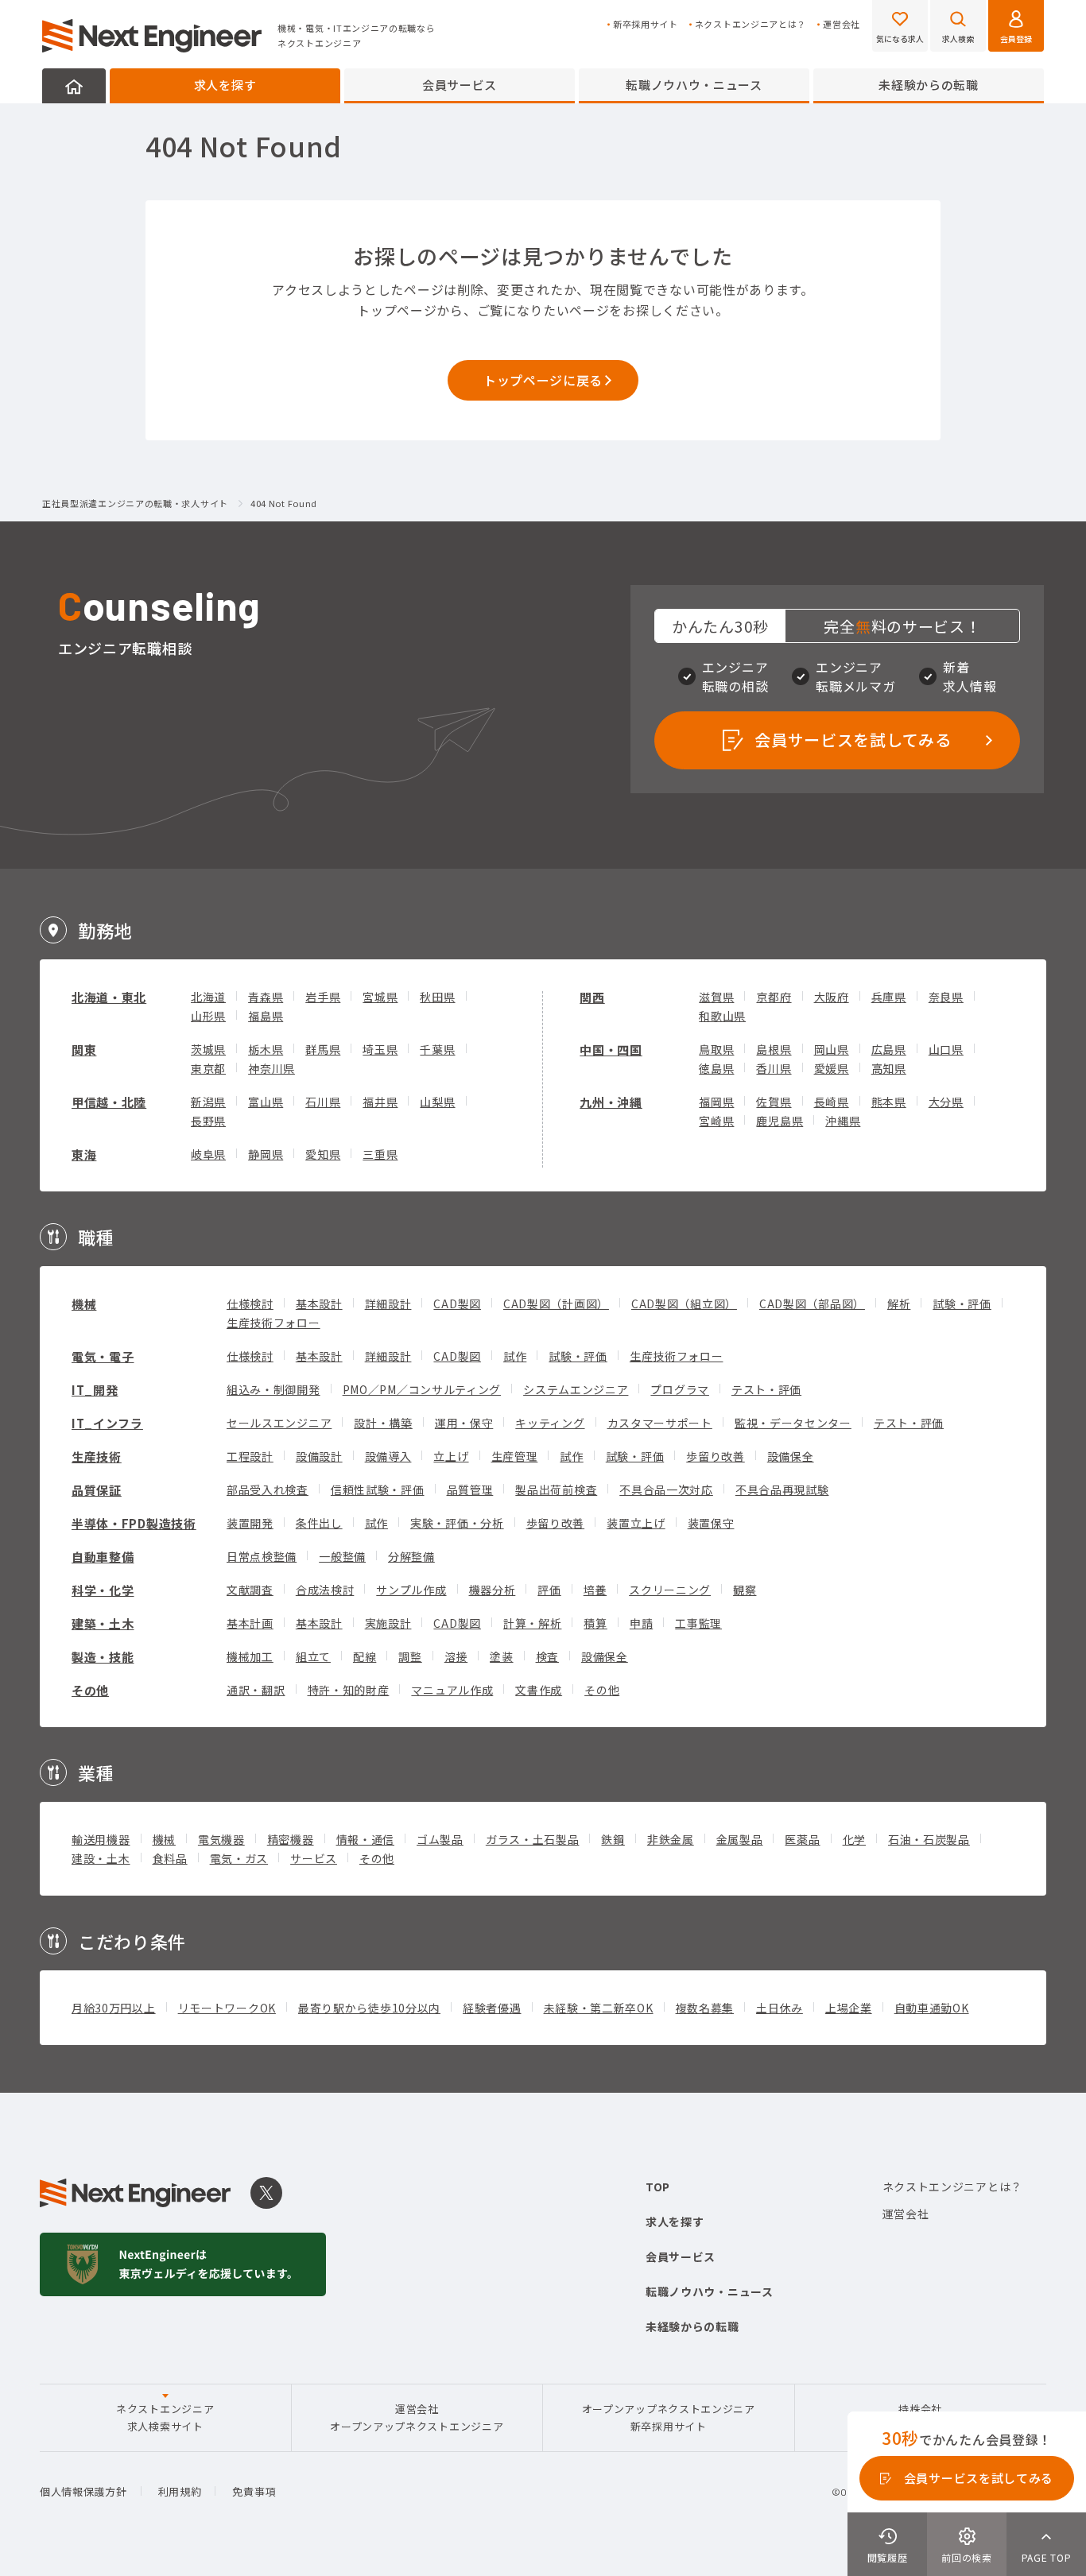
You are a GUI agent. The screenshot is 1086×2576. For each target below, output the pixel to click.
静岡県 (266, 1154)
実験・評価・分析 (457, 1523)
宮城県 (380, 997)
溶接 (456, 1656)
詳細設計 (388, 1303)
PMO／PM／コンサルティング (422, 1389)
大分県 (946, 1102)
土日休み (780, 2008)
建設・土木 (101, 1858)
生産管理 (515, 1456)
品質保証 (97, 1490)
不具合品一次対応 (666, 1489)
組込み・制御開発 (273, 1389)
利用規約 (180, 2491)
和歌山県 (722, 1016)
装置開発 (250, 1523)
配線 (365, 1656)
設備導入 (388, 1456)
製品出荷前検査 (556, 1489)
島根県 (774, 1049)
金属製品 (740, 1839)
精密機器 (291, 1839)
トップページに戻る (543, 380)
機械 (84, 1304)
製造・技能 (103, 1657)
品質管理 (470, 1489)
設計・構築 (383, 1423)
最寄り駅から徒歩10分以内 (369, 2008)
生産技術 (97, 1457)
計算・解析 (533, 1623)
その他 (90, 1690)
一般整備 (342, 1556)
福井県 (380, 1102)
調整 (410, 1656)
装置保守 (711, 1523)
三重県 (380, 1154)
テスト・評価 (766, 1389)
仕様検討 (250, 1303)
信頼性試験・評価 (378, 1489)
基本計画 (250, 1623)
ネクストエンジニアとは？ (751, 24)
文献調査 (250, 1590)
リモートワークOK (227, 2008)
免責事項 (254, 2491)
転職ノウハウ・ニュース (694, 85)
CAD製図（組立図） (684, 1303)
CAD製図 (457, 1303)
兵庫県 (889, 997)
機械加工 (250, 1656)
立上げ (451, 1456)
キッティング (550, 1423)
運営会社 (842, 24)
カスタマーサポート (660, 1423)
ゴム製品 (440, 1839)
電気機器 (221, 1839)
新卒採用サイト (646, 24)
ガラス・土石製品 (533, 1839)
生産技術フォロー (273, 1323)
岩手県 (323, 997)
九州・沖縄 (611, 1102)
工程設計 (250, 1456)
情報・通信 (366, 1839)
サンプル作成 (411, 1590)
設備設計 (319, 1456)
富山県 (266, 1102)
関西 (592, 997)
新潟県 (208, 1102)
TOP (658, 2187)
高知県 (889, 1068)
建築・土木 (103, 1623)
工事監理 (698, 1623)
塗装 (501, 1656)
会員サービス (460, 85)
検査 (547, 1656)
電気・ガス (239, 1858)
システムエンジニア (576, 1389)
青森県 (266, 997)
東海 (84, 1154)
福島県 (266, 1016)
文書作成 (539, 1690)
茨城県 (208, 1049)
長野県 (208, 1121)
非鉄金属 (671, 1839)
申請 (641, 1623)
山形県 (208, 1016)
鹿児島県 (780, 1121)
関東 (84, 1050)
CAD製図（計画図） (556, 1303)
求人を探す (225, 85)
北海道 (208, 997)
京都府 (774, 997)
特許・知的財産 (349, 1690)
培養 (595, 1590)
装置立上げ (636, 1523)
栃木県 (266, 1049)
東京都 (208, 1068)
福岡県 (716, 1102)
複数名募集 (705, 2008)
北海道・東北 (109, 997)
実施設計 (388, 1623)
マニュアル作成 (452, 1690)
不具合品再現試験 (782, 1489)
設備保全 (791, 1456)
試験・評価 (962, 1303)
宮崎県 (716, 1121)
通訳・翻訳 (256, 1690)
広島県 (889, 1049)
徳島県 (716, 1068)
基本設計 (319, 1303)
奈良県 (946, 997)
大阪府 (832, 997)
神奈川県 (271, 1068)
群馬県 (323, 1049)
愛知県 (323, 1154)
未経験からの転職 (929, 85)
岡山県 (832, 1049)
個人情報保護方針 (83, 2491)
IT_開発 (95, 1390)
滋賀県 (716, 997)
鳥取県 (716, 1049)
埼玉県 (380, 1049)
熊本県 (889, 1102)
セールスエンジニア (279, 1423)
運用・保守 (464, 1423)
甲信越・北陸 (109, 1102)
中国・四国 (611, 1050)
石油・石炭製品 (929, 1839)
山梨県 (437, 1102)
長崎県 (832, 1102)
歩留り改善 (716, 1456)
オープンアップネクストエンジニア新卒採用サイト (669, 2417)
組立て (313, 1656)
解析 (899, 1303)
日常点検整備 (262, 1556)
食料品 (170, 1858)
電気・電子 (103, 1356)
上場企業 (849, 2008)
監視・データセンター (793, 1423)
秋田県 (437, 997)
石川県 (323, 1102)
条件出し (319, 1523)
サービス (314, 1858)
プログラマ (680, 1389)
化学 (854, 1839)
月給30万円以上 (114, 2008)
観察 (745, 1590)
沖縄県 (843, 1121)
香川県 (774, 1068)
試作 (515, 1356)
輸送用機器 (101, 1839)
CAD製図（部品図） (812, 1303)
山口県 (946, 1049)
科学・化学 (103, 1590)
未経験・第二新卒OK (599, 2008)
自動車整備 (103, 1557)
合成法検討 (325, 1590)
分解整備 (411, 1556)
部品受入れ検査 (268, 1489)
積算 (595, 1623)
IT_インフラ (107, 1423)
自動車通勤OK (932, 2008)
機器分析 (493, 1590)
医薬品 (802, 1839)
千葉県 (437, 1049)
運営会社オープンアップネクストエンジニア (417, 2417)
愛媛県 (832, 1068)
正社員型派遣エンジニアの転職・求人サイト (135, 504)
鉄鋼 (613, 1839)
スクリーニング (670, 1590)
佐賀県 (774, 1102)
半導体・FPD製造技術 (134, 1523)
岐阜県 (208, 1154)
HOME (74, 86)
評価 (549, 1590)
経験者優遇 (492, 2008)
